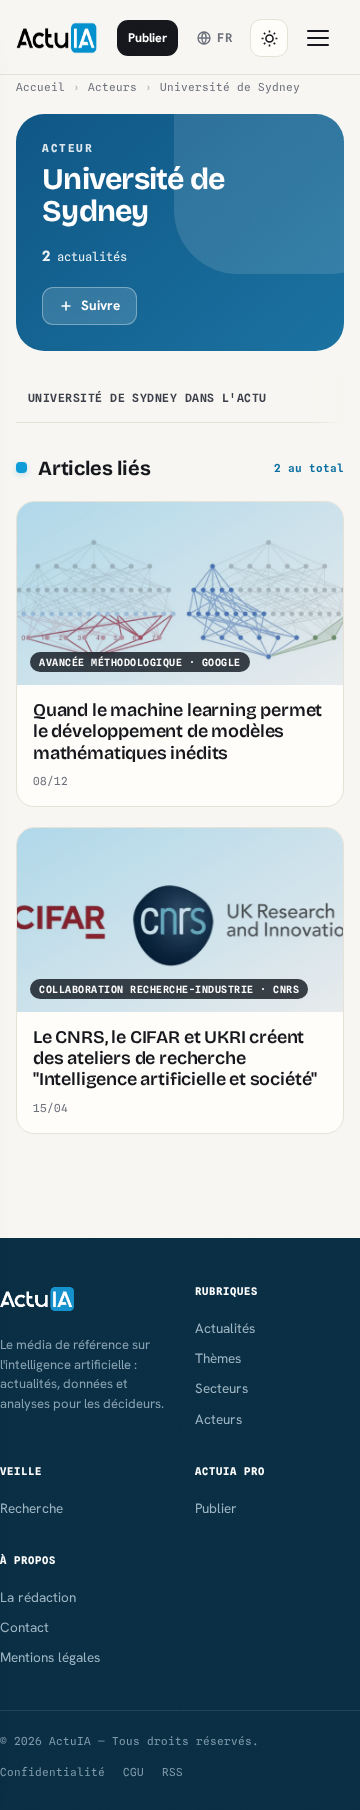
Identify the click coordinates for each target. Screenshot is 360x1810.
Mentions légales (50, 1657)
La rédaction (38, 1597)
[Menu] (318, 38)
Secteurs (221, 1388)
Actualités (225, 1328)
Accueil (40, 87)
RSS (172, 1772)
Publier (147, 37)
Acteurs (112, 87)
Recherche (31, 1508)
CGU (133, 1772)
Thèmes (218, 1358)
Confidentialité (52, 1772)
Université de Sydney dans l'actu (147, 398)
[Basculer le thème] (269, 38)
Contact (24, 1627)
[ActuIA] (56, 38)
